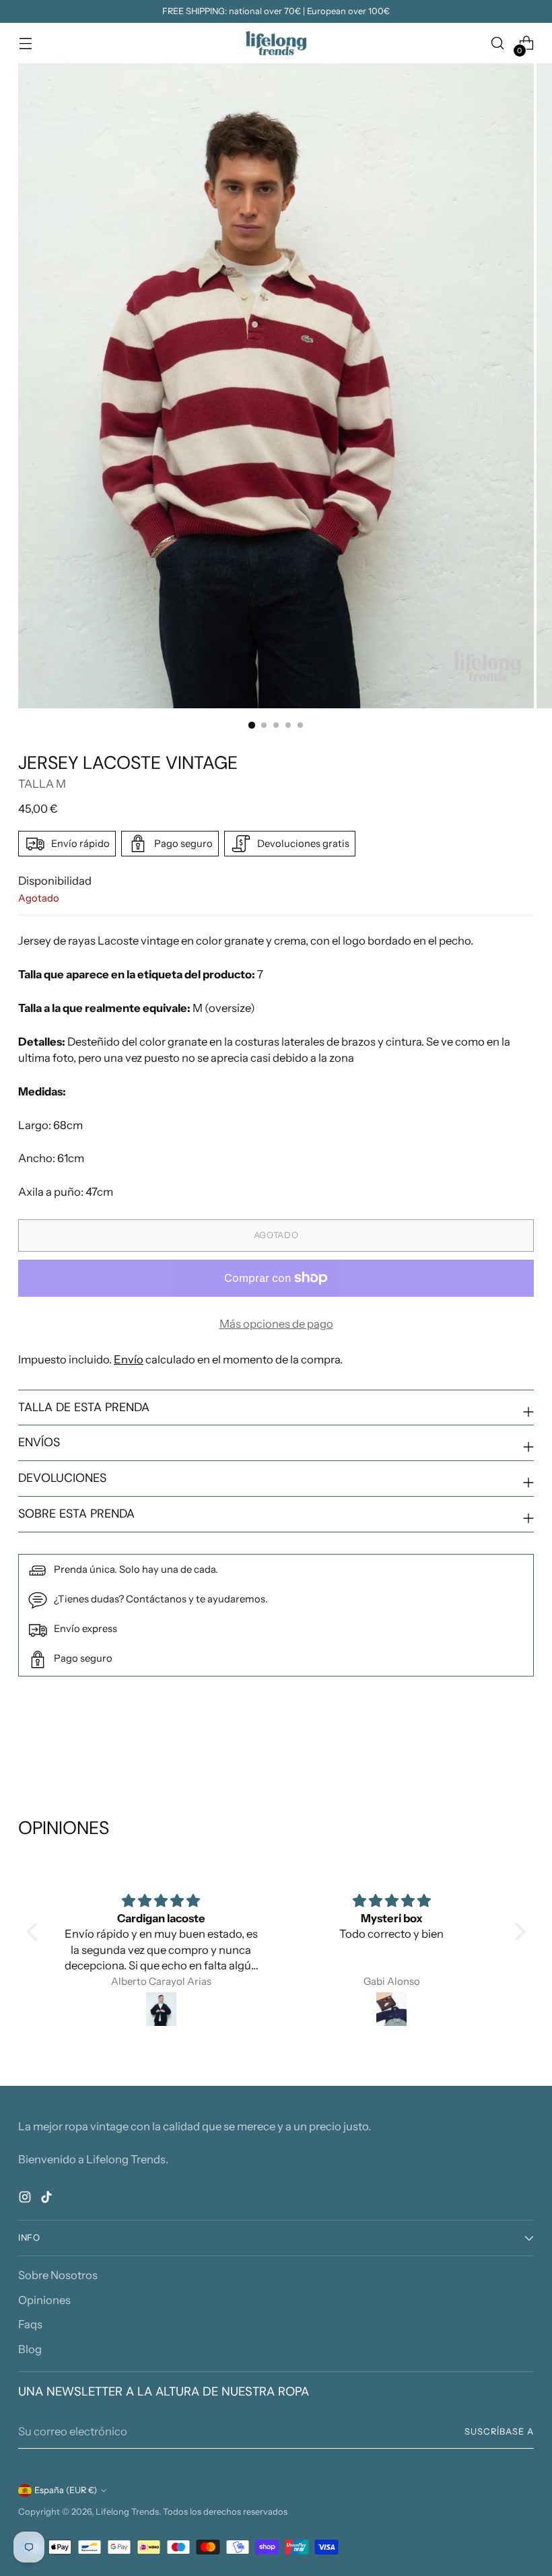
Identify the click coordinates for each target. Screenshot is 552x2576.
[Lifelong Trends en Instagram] (26, 2199)
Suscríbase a (499, 2432)
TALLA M (42, 784)
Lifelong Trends (127, 2512)
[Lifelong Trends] (276, 43)
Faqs (30, 2324)
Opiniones (44, 2300)
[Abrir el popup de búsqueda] (498, 43)
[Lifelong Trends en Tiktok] (48, 2199)
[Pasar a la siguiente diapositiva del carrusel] (522, 1744)
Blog (30, 2349)
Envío (129, 1359)
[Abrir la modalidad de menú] (25, 43)
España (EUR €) (66, 2490)
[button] (35, 1932)
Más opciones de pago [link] (276, 1324)
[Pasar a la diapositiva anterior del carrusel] (491, 1745)
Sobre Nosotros (58, 2275)
